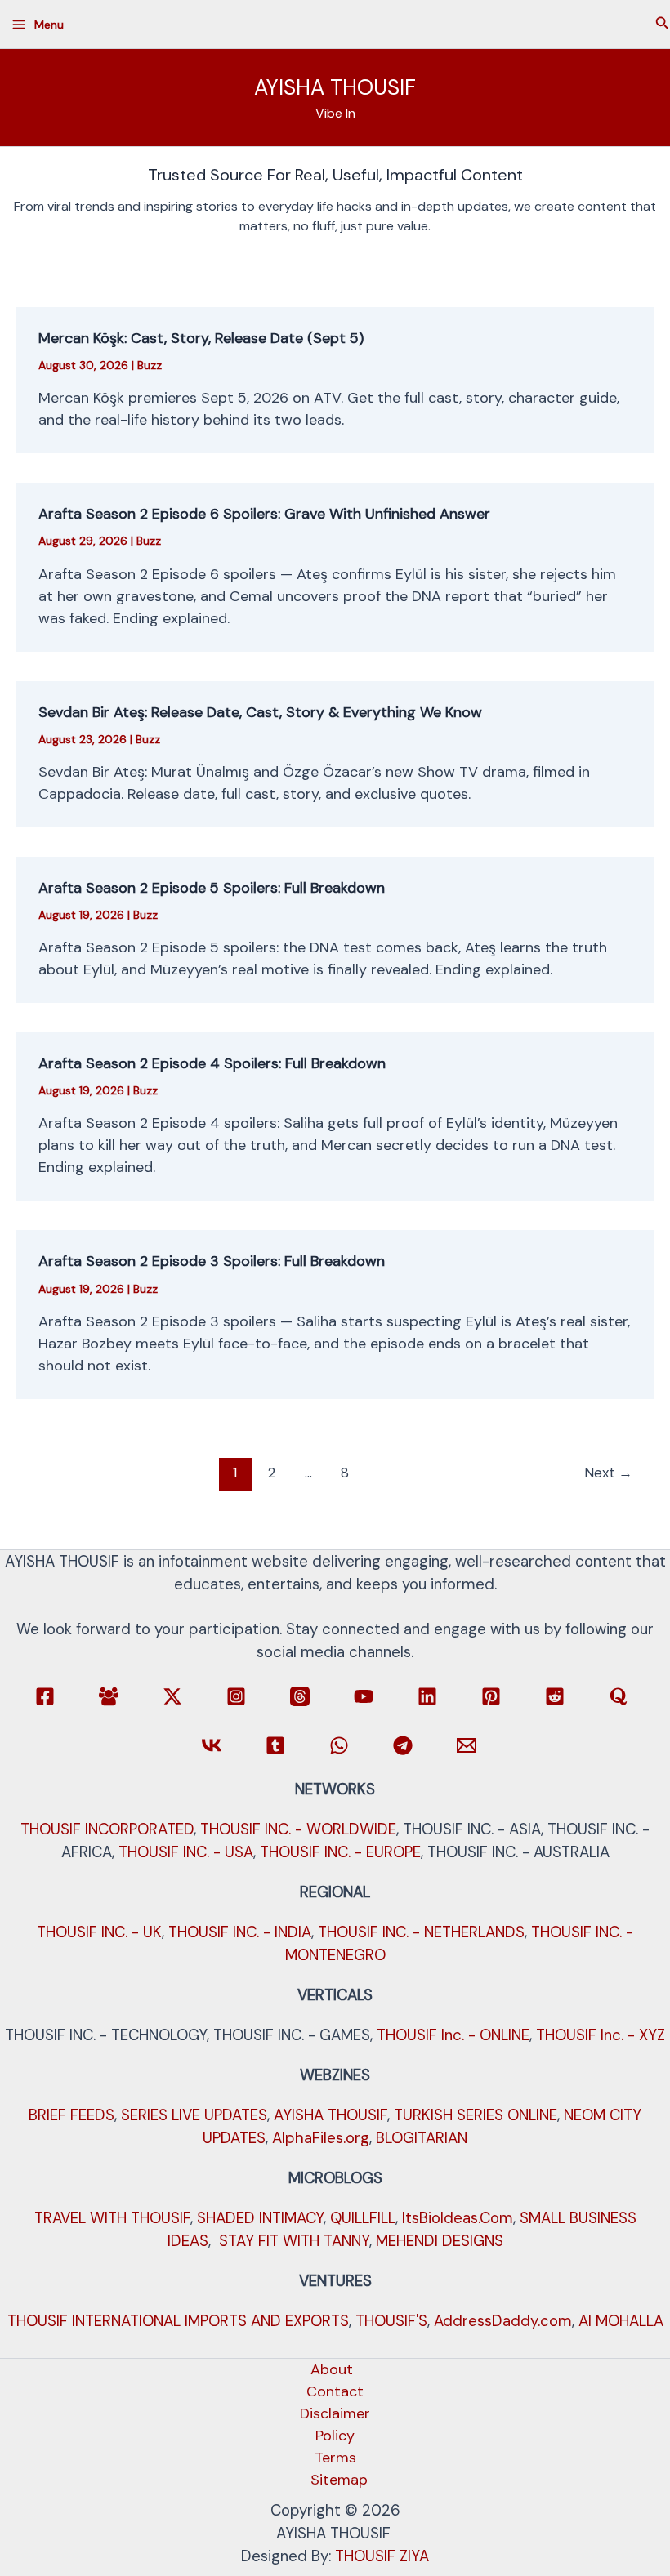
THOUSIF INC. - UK (99, 1932)
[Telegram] (403, 1745)
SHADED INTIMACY (260, 2218)
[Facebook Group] (109, 1696)
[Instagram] (236, 1696)
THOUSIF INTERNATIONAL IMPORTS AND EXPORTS (178, 2321)
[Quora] (619, 1696)
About (332, 2369)
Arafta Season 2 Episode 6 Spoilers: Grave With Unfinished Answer (264, 514)
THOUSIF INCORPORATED (107, 1829)
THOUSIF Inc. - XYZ (601, 2035)
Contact (335, 2391)
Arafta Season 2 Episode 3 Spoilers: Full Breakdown (212, 1261)
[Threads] (300, 1696)
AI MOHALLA (621, 2321)
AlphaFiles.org (321, 2138)
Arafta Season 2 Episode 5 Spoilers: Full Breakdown (212, 888)
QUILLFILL (363, 2218)
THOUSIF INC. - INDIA (240, 1932)
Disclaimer (335, 2413)
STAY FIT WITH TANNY (294, 2241)
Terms (335, 2458)
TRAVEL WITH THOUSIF (112, 2218)
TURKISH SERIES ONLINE (476, 2115)
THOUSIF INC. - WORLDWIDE (298, 1829)
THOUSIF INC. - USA (186, 1852)
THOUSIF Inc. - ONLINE (453, 2035)
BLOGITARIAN (422, 2138)
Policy (335, 2436)
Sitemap (339, 2480)
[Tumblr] (275, 1745)
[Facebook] (45, 1696)
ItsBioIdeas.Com (458, 2218)
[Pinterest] (491, 1696)
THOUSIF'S (391, 2321)
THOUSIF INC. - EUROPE (340, 1852)
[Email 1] (467, 1745)
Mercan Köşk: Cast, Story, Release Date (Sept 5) (201, 338)
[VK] (212, 1745)
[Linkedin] (427, 1696)
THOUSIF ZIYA (382, 2556)
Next (608, 1473)
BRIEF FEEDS (71, 2115)
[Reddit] (555, 1696)
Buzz (150, 365)
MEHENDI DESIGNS (440, 2241)
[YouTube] (364, 1696)
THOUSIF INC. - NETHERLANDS (421, 1932)
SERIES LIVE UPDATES (194, 2115)
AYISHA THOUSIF (335, 87)
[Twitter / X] (172, 1696)
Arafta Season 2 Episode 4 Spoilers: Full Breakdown (212, 1063)
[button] (663, 24)
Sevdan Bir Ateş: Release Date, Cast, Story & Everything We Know (260, 712)
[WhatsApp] (339, 1745)
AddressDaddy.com (503, 2321)
